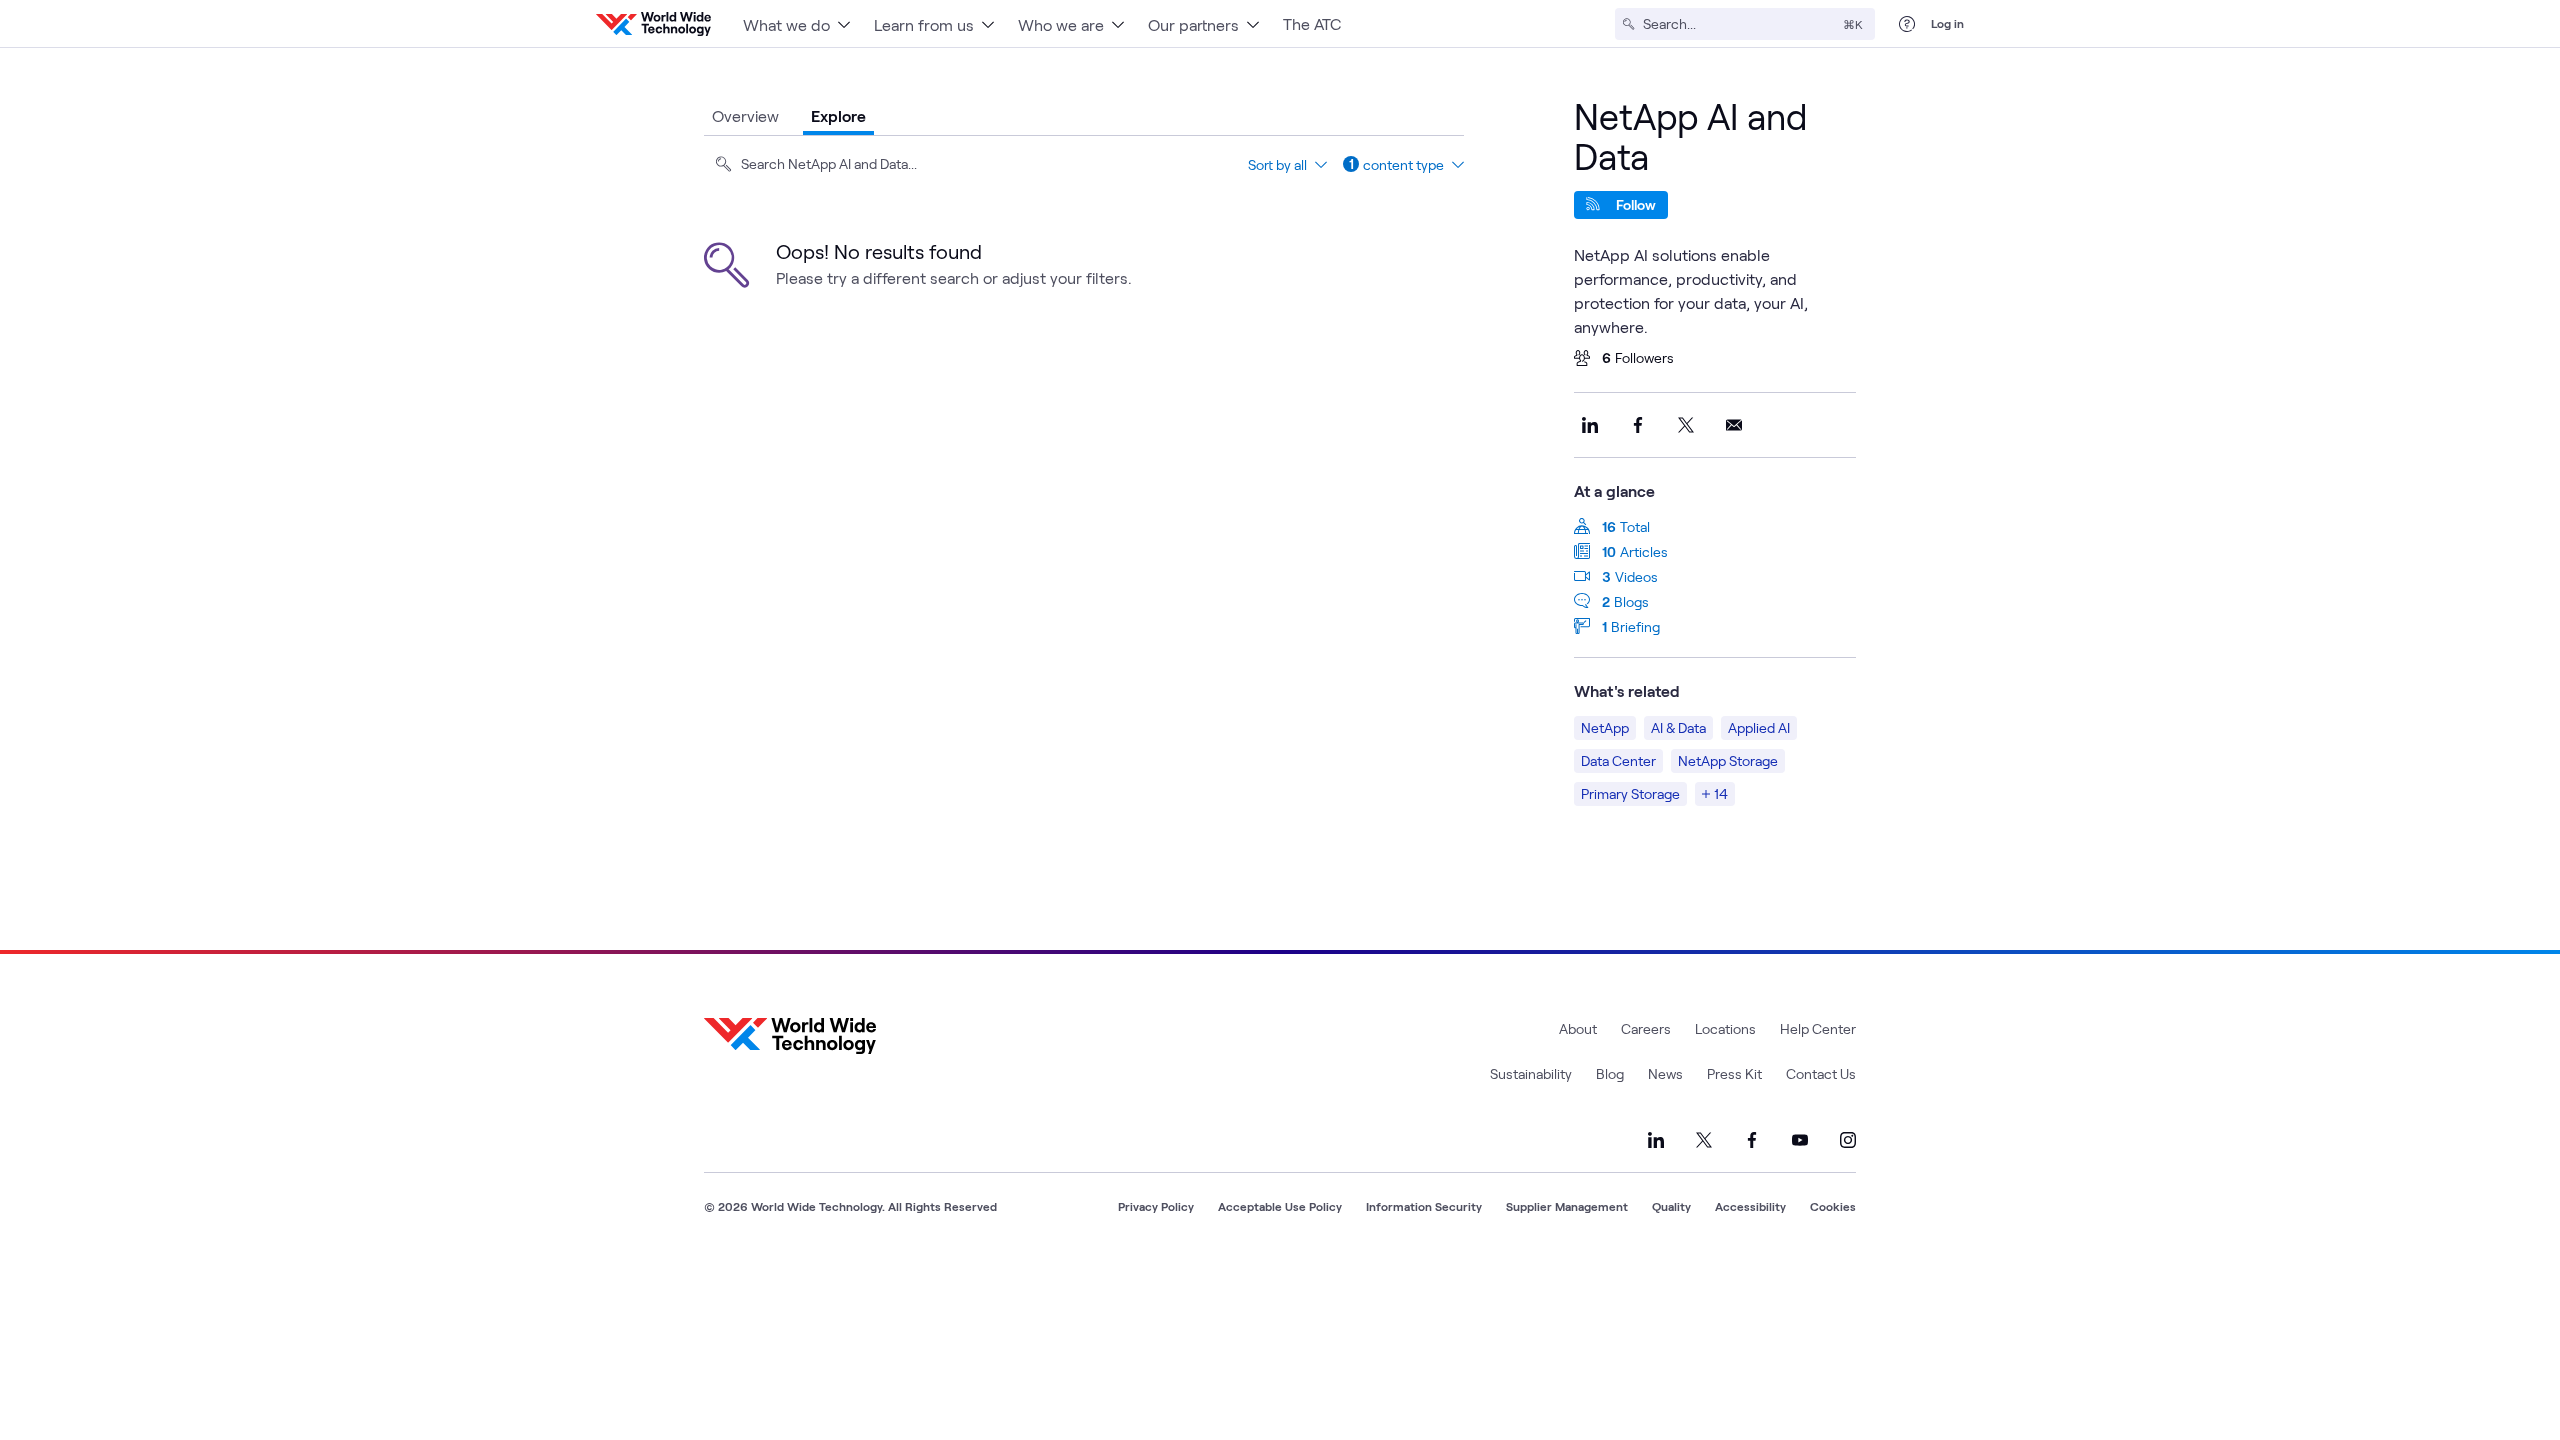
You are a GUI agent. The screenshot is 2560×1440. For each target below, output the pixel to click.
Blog (1610, 1073)
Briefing (1635, 626)
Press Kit (1734, 1073)
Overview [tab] (745, 115)
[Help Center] (1907, 24)
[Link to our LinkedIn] (1656, 1140)
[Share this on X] (1686, 425)
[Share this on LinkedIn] (1590, 425)
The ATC (1312, 23)
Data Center (1618, 760)
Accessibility (1750, 1206)
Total (1635, 526)
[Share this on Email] (1734, 425)
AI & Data (1678, 727)
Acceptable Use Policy (1280, 1206)
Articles (1644, 551)
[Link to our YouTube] (1800, 1140)
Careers (1646, 1028)
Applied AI (1759, 727)
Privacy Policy (1156, 1206)
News (1665, 1073)
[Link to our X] (1704, 1140)
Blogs (1631, 601)
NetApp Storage (1728, 760)
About (1578, 1028)
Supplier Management (1567, 1206)
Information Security (1424, 1206)
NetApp (1605, 727)
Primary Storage (1630, 793)
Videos (1636, 576)
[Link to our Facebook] (1752, 1140)
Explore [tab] (838, 115)
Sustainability (1531, 1073)
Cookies (1833, 1206)
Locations (1725, 1028)
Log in (1947, 23)
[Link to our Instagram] (1848, 1140)
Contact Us (1821, 1073)
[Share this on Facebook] (1638, 425)
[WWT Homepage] (653, 24)
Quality (1671, 1206)
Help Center (1818, 1028)
